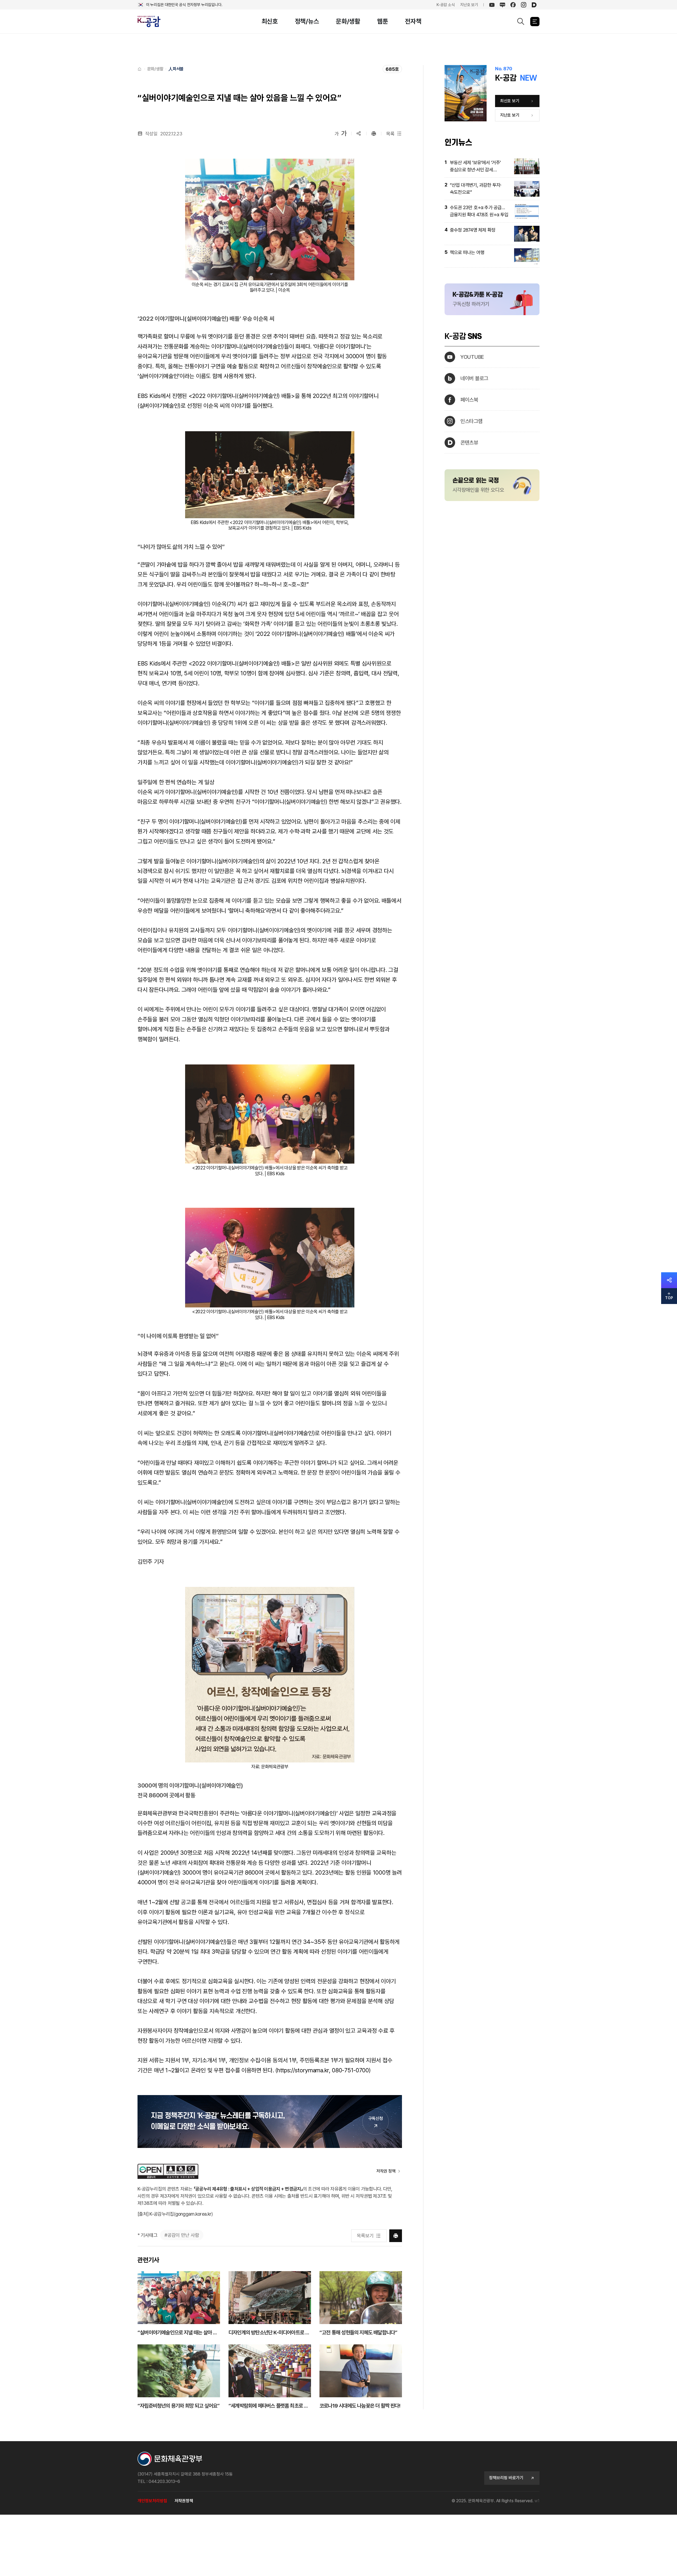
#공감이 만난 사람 (182, 2235)
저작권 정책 (386, 2171)
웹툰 (383, 21)
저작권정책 (184, 2501)
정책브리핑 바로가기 (506, 2478)
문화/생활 (348, 21)
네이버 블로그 (474, 378)
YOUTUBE (472, 357)
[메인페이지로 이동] (152, 22)
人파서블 (176, 69)
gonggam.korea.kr (193, 2214)
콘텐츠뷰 (469, 443)
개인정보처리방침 (152, 2501)
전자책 (413, 21)
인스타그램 (472, 421)
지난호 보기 (469, 5)
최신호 (270, 21)
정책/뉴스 (307, 21)
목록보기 (365, 2236)
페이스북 (469, 400)
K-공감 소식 (446, 5)
